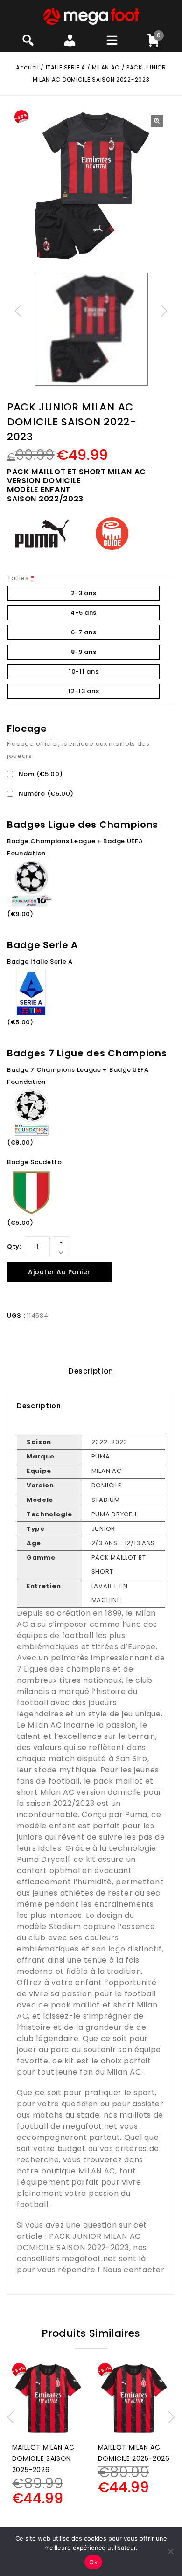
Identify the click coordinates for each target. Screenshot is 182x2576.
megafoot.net (90, 2126)
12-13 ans (84, 691)
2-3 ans (84, 593)
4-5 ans (84, 613)
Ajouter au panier (59, 1272)
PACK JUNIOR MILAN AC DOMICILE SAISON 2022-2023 (79, 2242)
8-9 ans (84, 652)
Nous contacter (134, 2270)
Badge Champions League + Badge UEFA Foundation (75, 847)
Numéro (45, 794)
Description (91, 1371)
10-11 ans (84, 671)
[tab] (91, 1371)
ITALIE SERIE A (66, 67)
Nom (40, 774)
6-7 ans (84, 632)
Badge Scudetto (35, 1162)
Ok (93, 2562)
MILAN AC (106, 67)
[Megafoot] (91, 16)
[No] (170, 2551)
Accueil (27, 67)
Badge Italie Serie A (40, 962)
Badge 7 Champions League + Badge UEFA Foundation (78, 1076)
